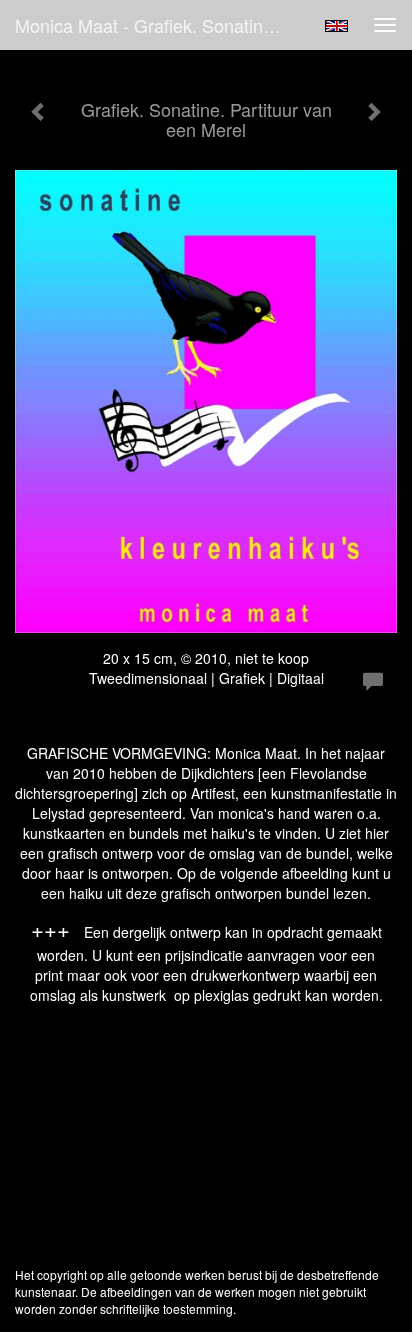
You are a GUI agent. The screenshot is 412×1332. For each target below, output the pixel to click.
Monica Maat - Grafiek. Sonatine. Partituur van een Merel (157, 25)
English (336, 26)
